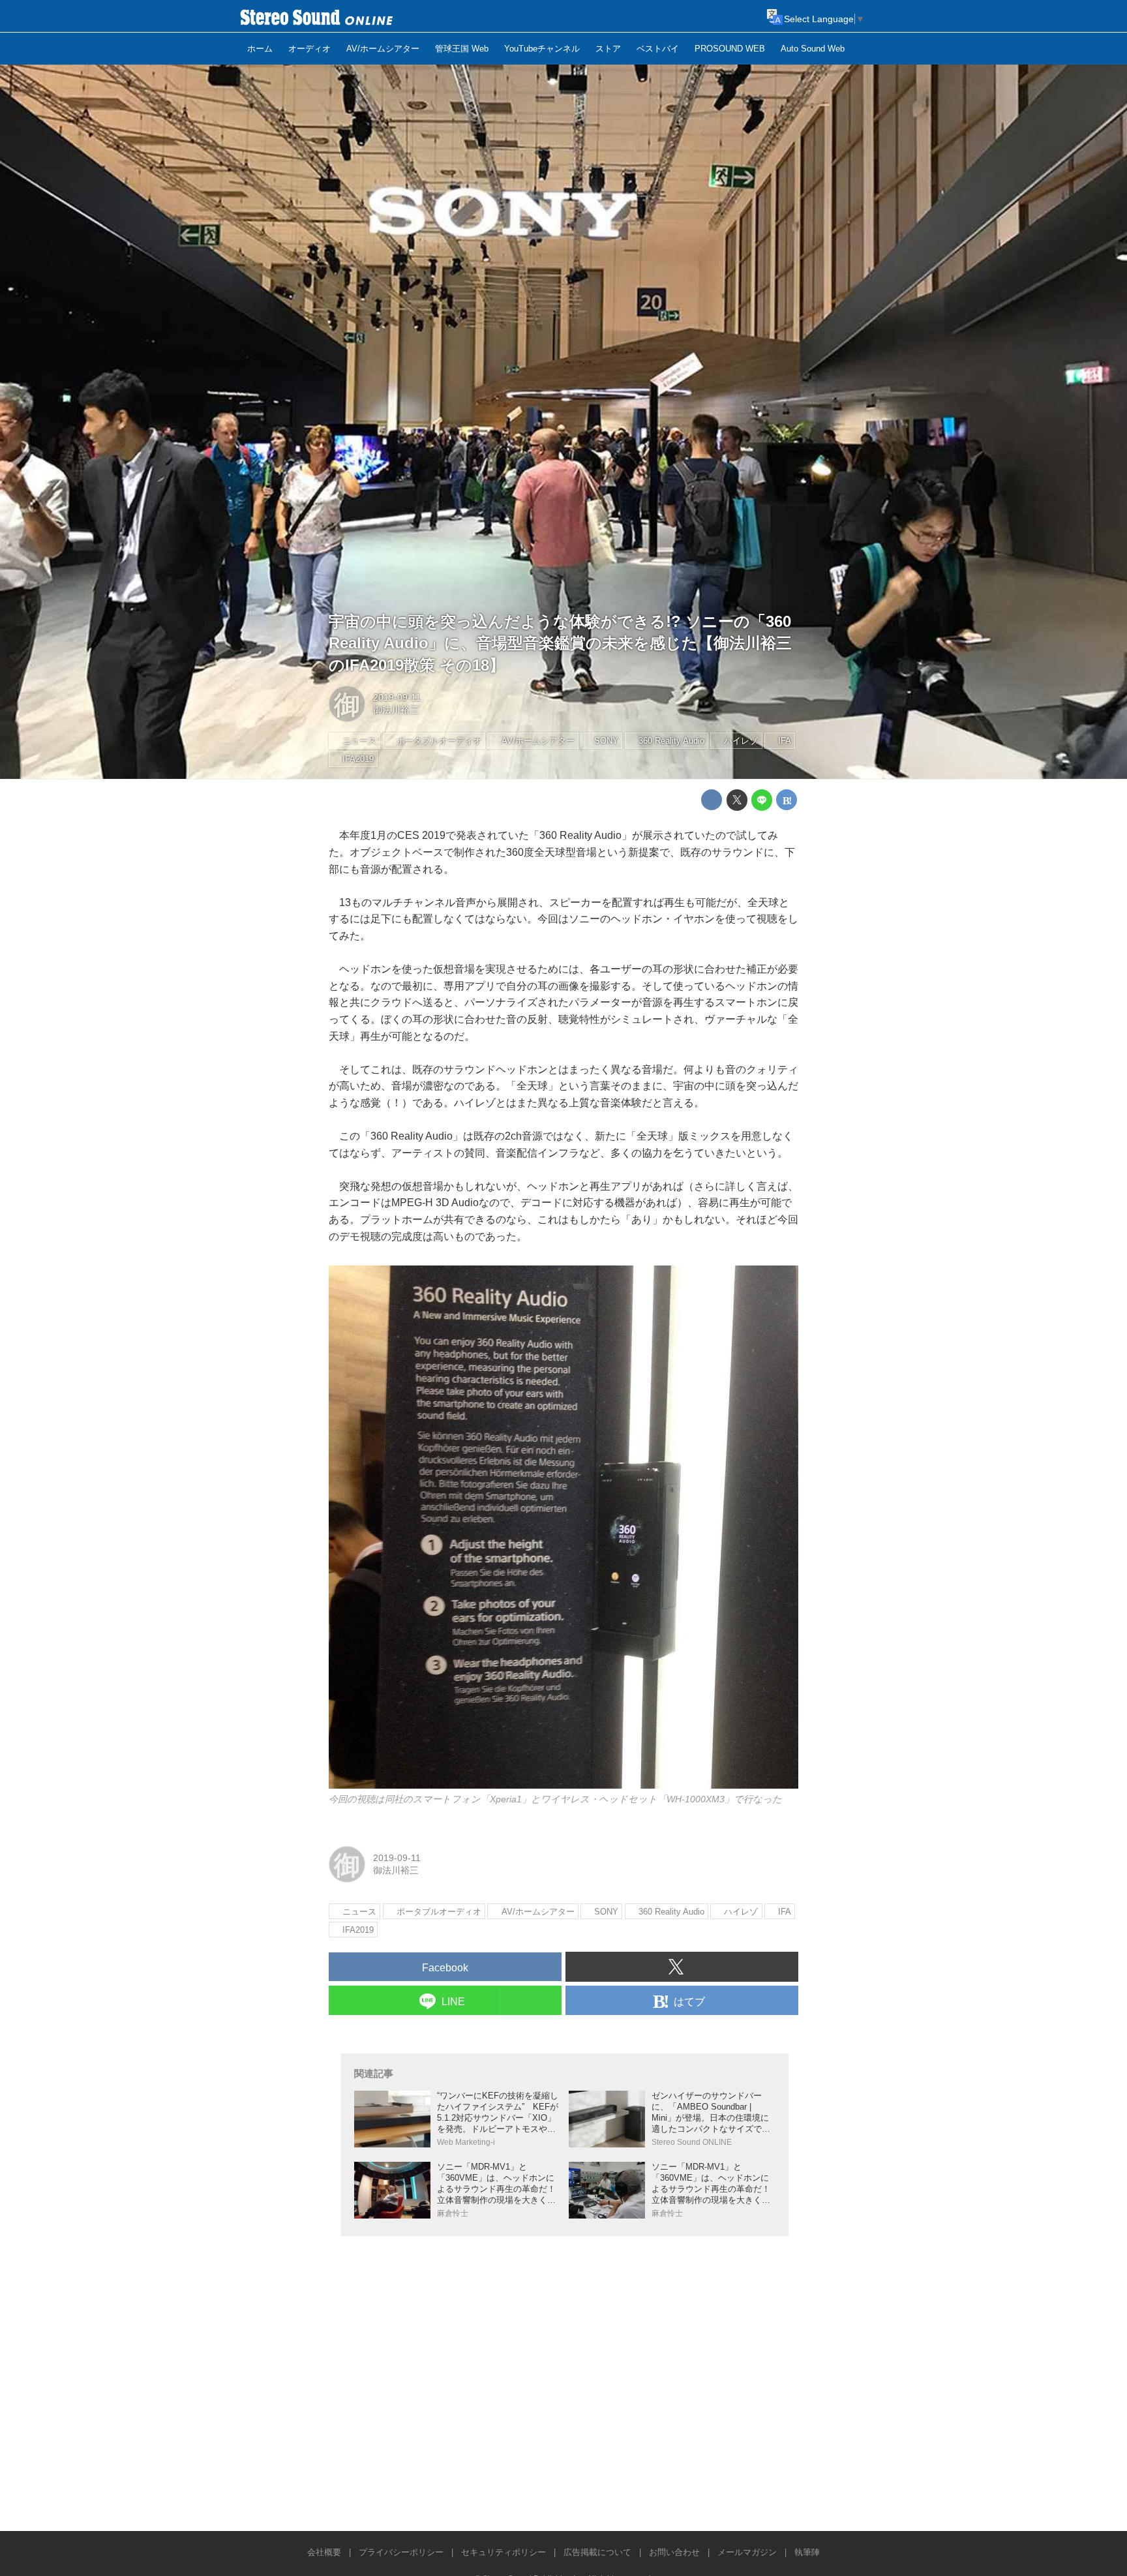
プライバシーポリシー (401, 2552)
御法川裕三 (396, 710)
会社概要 (324, 2552)
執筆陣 (807, 2552)
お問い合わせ (674, 2552)
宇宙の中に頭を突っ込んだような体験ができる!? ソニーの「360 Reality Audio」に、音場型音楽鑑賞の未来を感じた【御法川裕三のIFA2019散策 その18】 (560, 643)
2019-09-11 (397, 697)
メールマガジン (747, 2552)
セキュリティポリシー (503, 2552)
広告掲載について (597, 2552)
